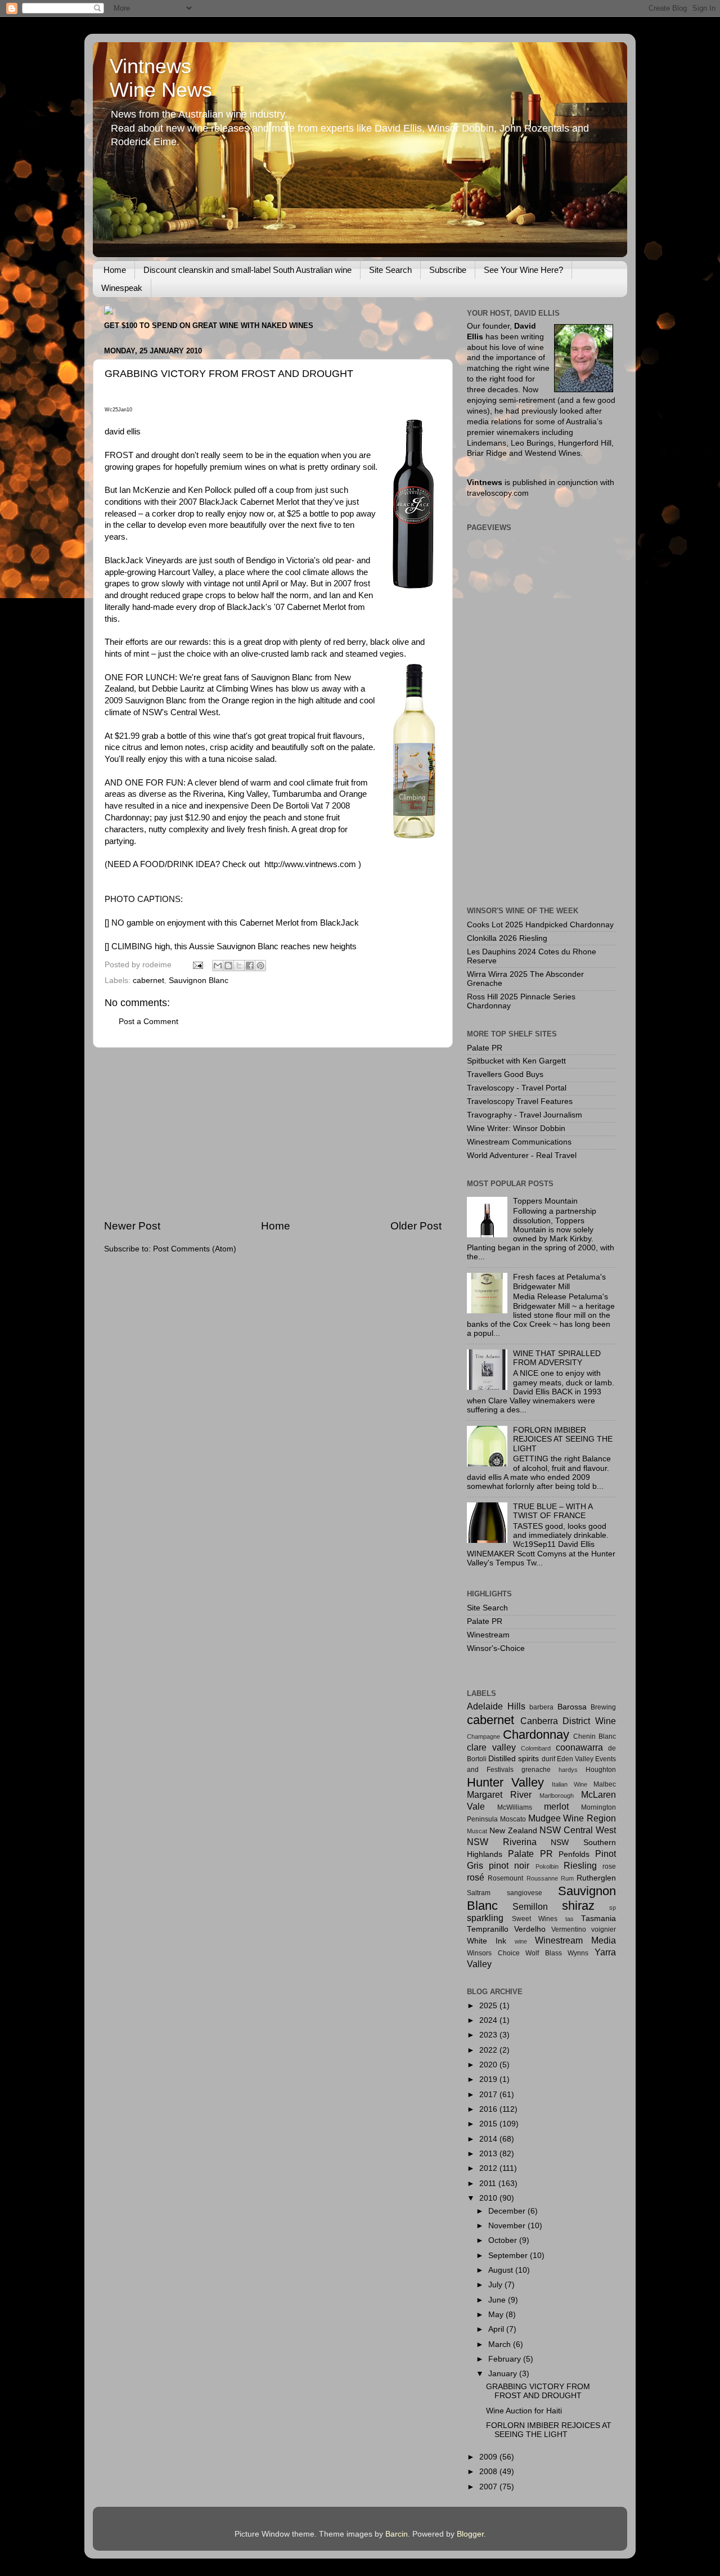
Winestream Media (575, 1940)
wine (521, 1941)
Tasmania (598, 1918)
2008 (489, 2472)
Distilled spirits (514, 1759)
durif (548, 1759)
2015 (489, 2124)
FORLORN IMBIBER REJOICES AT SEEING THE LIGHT (563, 1439)
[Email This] (218, 966)
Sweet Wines (535, 1919)
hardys (568, 1770)
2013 (489, 2154)
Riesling (580, 1865)
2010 (489, 2198)
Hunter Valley (505, 1782)
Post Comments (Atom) (195, 1249)
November (508, 2226)
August (502, 2270)
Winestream (488, 1635)
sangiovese (525, 1893)
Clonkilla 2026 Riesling (507, 938)
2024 (489, 2020)
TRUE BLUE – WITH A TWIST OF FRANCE (553, 1511)
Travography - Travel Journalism (525, 1115)
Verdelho (530, 1929)
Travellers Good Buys (505, 1074)
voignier (604, 1929)
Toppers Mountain (545, 1201)
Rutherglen (596, 1878)
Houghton (601, 1770)
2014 (489, 2139)
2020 (489, 2065)
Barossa (572, 1707)
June (498, 2300)
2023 (489, 2035)
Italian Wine (570, 1784)
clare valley (491, 1747)
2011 (489, 2184)
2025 (489, 2006)
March (501, 2344)
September (509, 2256)
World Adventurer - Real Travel (522, 1155)
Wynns (578, 1953)
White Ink (487, 1941)
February (506, 2359)
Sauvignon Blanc (199, 980)
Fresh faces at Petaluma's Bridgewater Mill (559, 1282)
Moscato (513, 1819)
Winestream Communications (519, 1142)
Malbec (605, 1784)
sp (613, 1908)
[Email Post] (197, 965)
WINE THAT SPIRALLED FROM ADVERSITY (557, 1358)
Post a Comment (148, 1022)
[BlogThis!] (228, 966)
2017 (489, 2095)
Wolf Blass (544, 1953)
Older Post (416, 1226)
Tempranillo (488, 1929)
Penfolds (574, 1854)
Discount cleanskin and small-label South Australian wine (247, 270)
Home (115, 270)
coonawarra (579, 1747)
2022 (489, 2050)
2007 (489, 2487)
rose (609, 1866)
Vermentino (569, 1929)
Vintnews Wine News (161, 78)
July (496, 2285)
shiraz (578, 1906)
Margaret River (499, 1794)
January (504, 2374)
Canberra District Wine (568, 1721)
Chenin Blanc (595, 1736)
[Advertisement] (273, 1133)
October (504, 2240)
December (508, 2211)
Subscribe (448, 270)
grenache (536, 1770)
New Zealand (513, 1831)
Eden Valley (575, 1759)
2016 (489, 2109)
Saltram (479, 1893)
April (497, 2329)
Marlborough (557, 1796)
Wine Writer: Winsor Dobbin (516, 1128)
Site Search (390, 270)
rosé (476, 1877)
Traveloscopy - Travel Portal (517, 1088)
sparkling (485, 1918)
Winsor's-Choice (496, 1648)
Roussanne (542, 1878)
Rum (567, 1878)
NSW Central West (578, 1830)
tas (570, 1919)
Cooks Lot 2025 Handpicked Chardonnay (540, 925)
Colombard (536, 1748)
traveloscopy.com (498, 493)
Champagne (483, 1736)
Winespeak (122, 288)
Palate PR (485, 1048)
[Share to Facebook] (250, 966)
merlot (556, 1806)
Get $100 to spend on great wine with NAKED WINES (209, 326)
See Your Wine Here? (523, 270)
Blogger (470, 2534)
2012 (489, 2168)
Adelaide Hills (496, 1706)
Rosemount (505, 1878)
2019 (489, 2079)
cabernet (148, 980)
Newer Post (132, 1226)
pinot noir (509, 1865)
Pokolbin (547, 1866)
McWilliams (515, 1807)
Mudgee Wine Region (572, 1818)
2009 (489, 2457)
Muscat (477, 1831)
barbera (541, 1707)
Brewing (603, 1707)
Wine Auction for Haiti (524, 2411)
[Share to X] (239, 966)
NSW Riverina (502, 1842)
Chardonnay (536, 1734)
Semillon (530, 1906)
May (497, 2315)
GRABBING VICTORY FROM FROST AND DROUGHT (538, 2391)
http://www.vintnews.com (310, 864)
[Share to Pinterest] (260, 966)
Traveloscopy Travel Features (520, 1101)
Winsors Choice (493, 1953)
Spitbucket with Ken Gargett (516, 1061)
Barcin (397, 2534)
